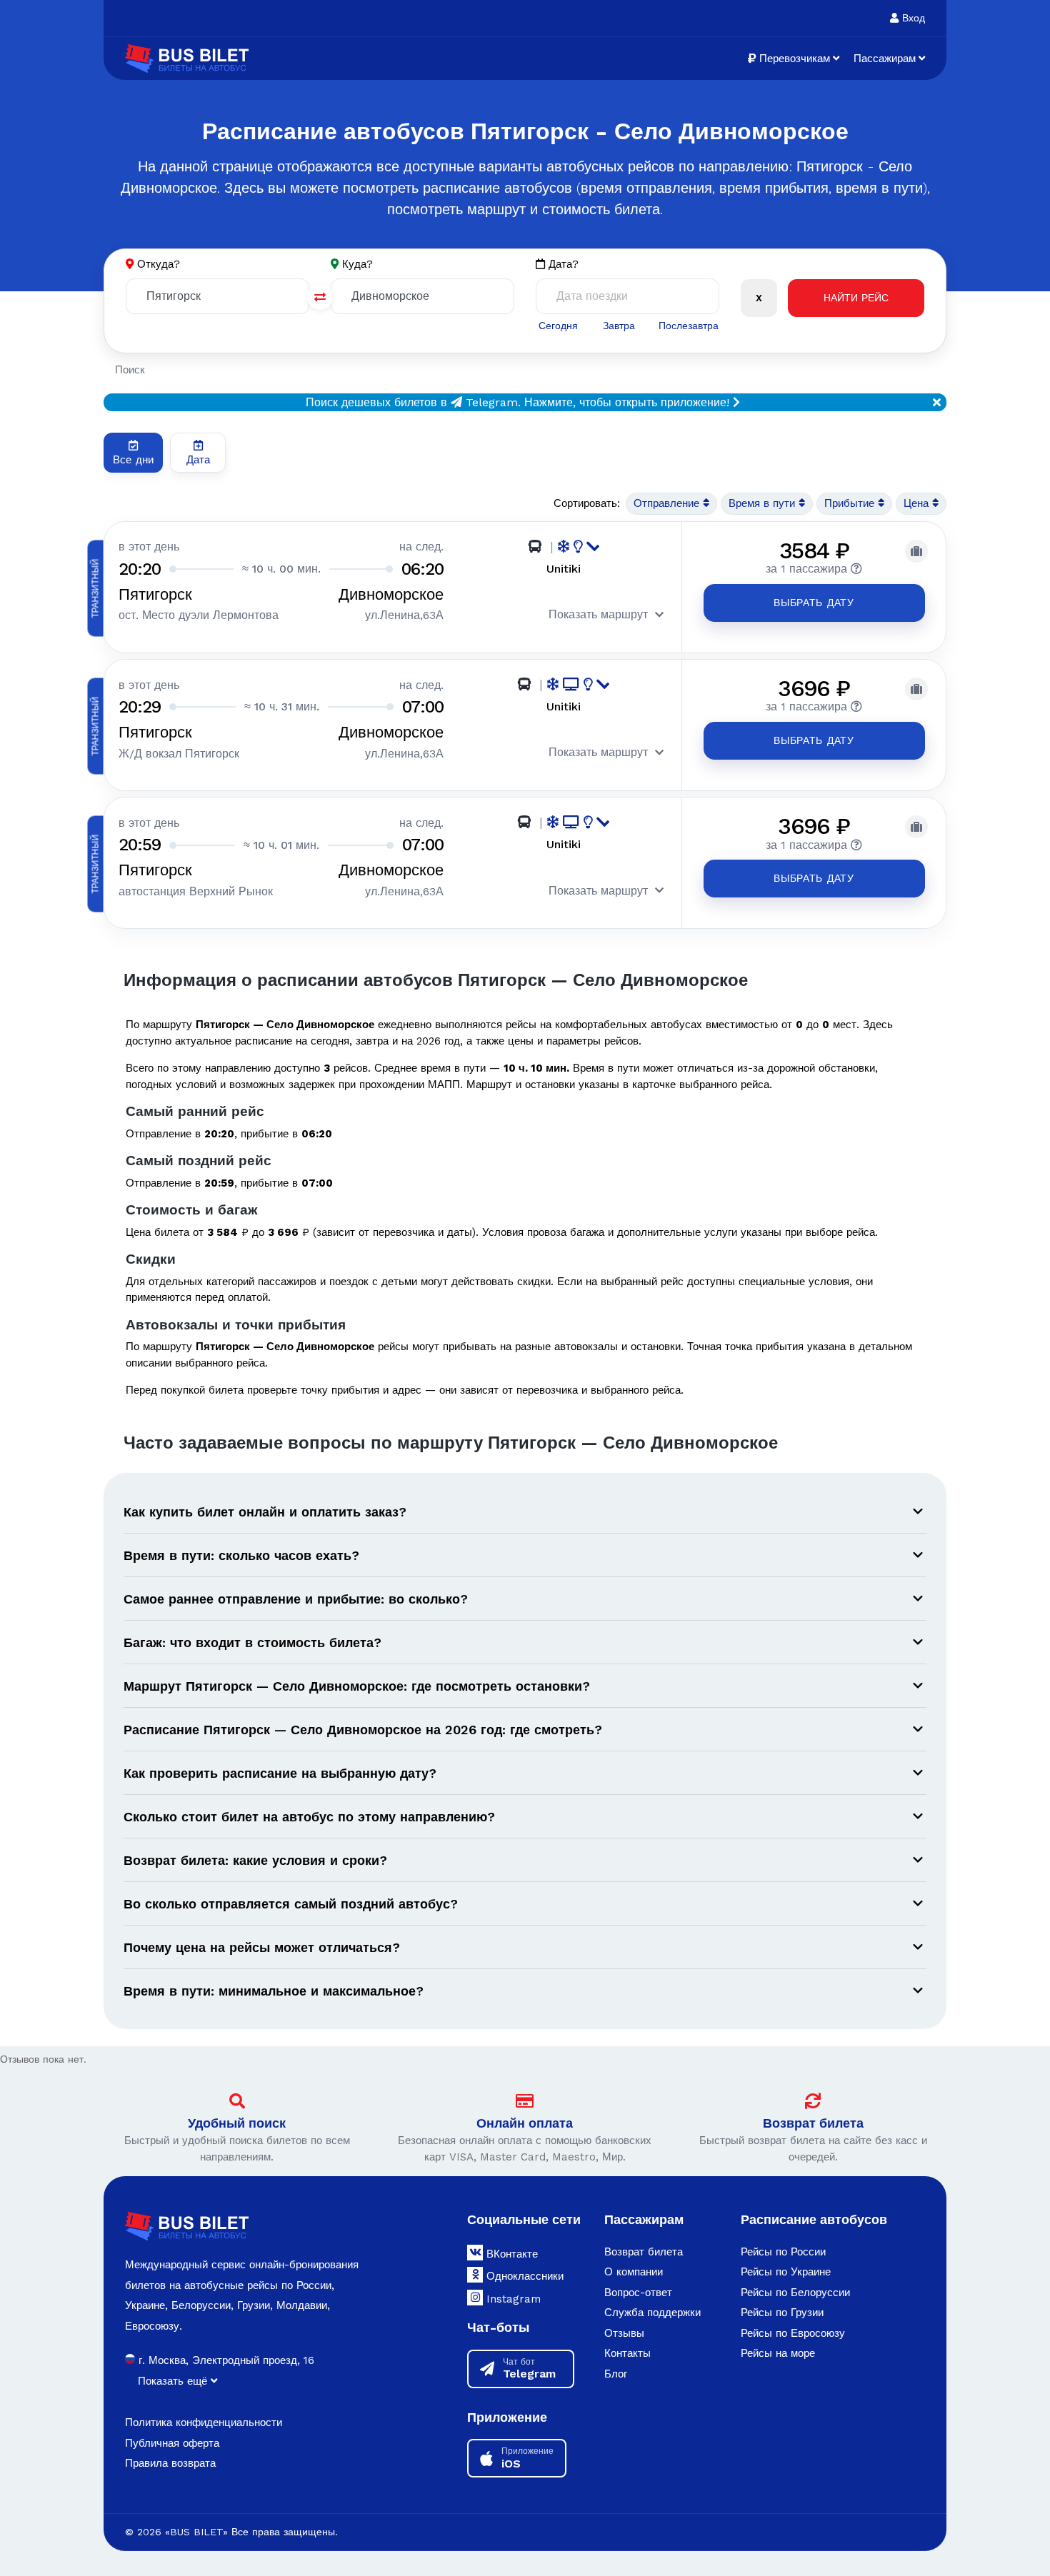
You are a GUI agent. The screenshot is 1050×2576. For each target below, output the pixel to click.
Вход (912, 18)
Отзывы (624, 2333)
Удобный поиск (237, 2123)
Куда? (357, 264)
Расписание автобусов (814, 2219)
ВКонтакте (510, 2254)
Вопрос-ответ (638, 2293)
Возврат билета (813, 2123)
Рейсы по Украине (786, 2272)
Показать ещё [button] (174, 2381)
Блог (616, 2374)
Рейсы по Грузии (782, 2313)
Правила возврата (170, 2463)
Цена (918, 503)
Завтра (619, 326)
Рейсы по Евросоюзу (793, 2333)
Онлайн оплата (525, 2123)
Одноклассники (523, 2276)
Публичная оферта (172, 2443)
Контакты (627, 2353)
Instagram (512, 2299)
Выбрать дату (814, 603)
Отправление (668, 503)
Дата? (562, 264)
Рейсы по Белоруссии (795, 2293)
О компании (634, 2272)
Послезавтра (689, 326)
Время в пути (764, 503)
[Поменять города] (320, 297)
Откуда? (159, 264)
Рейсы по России (783, 2252)
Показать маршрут (598, 614)
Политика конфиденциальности (204, 2422)
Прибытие (851, 503)
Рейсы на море (778, 2353)
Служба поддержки (652, 2313)
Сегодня (558, 326)
